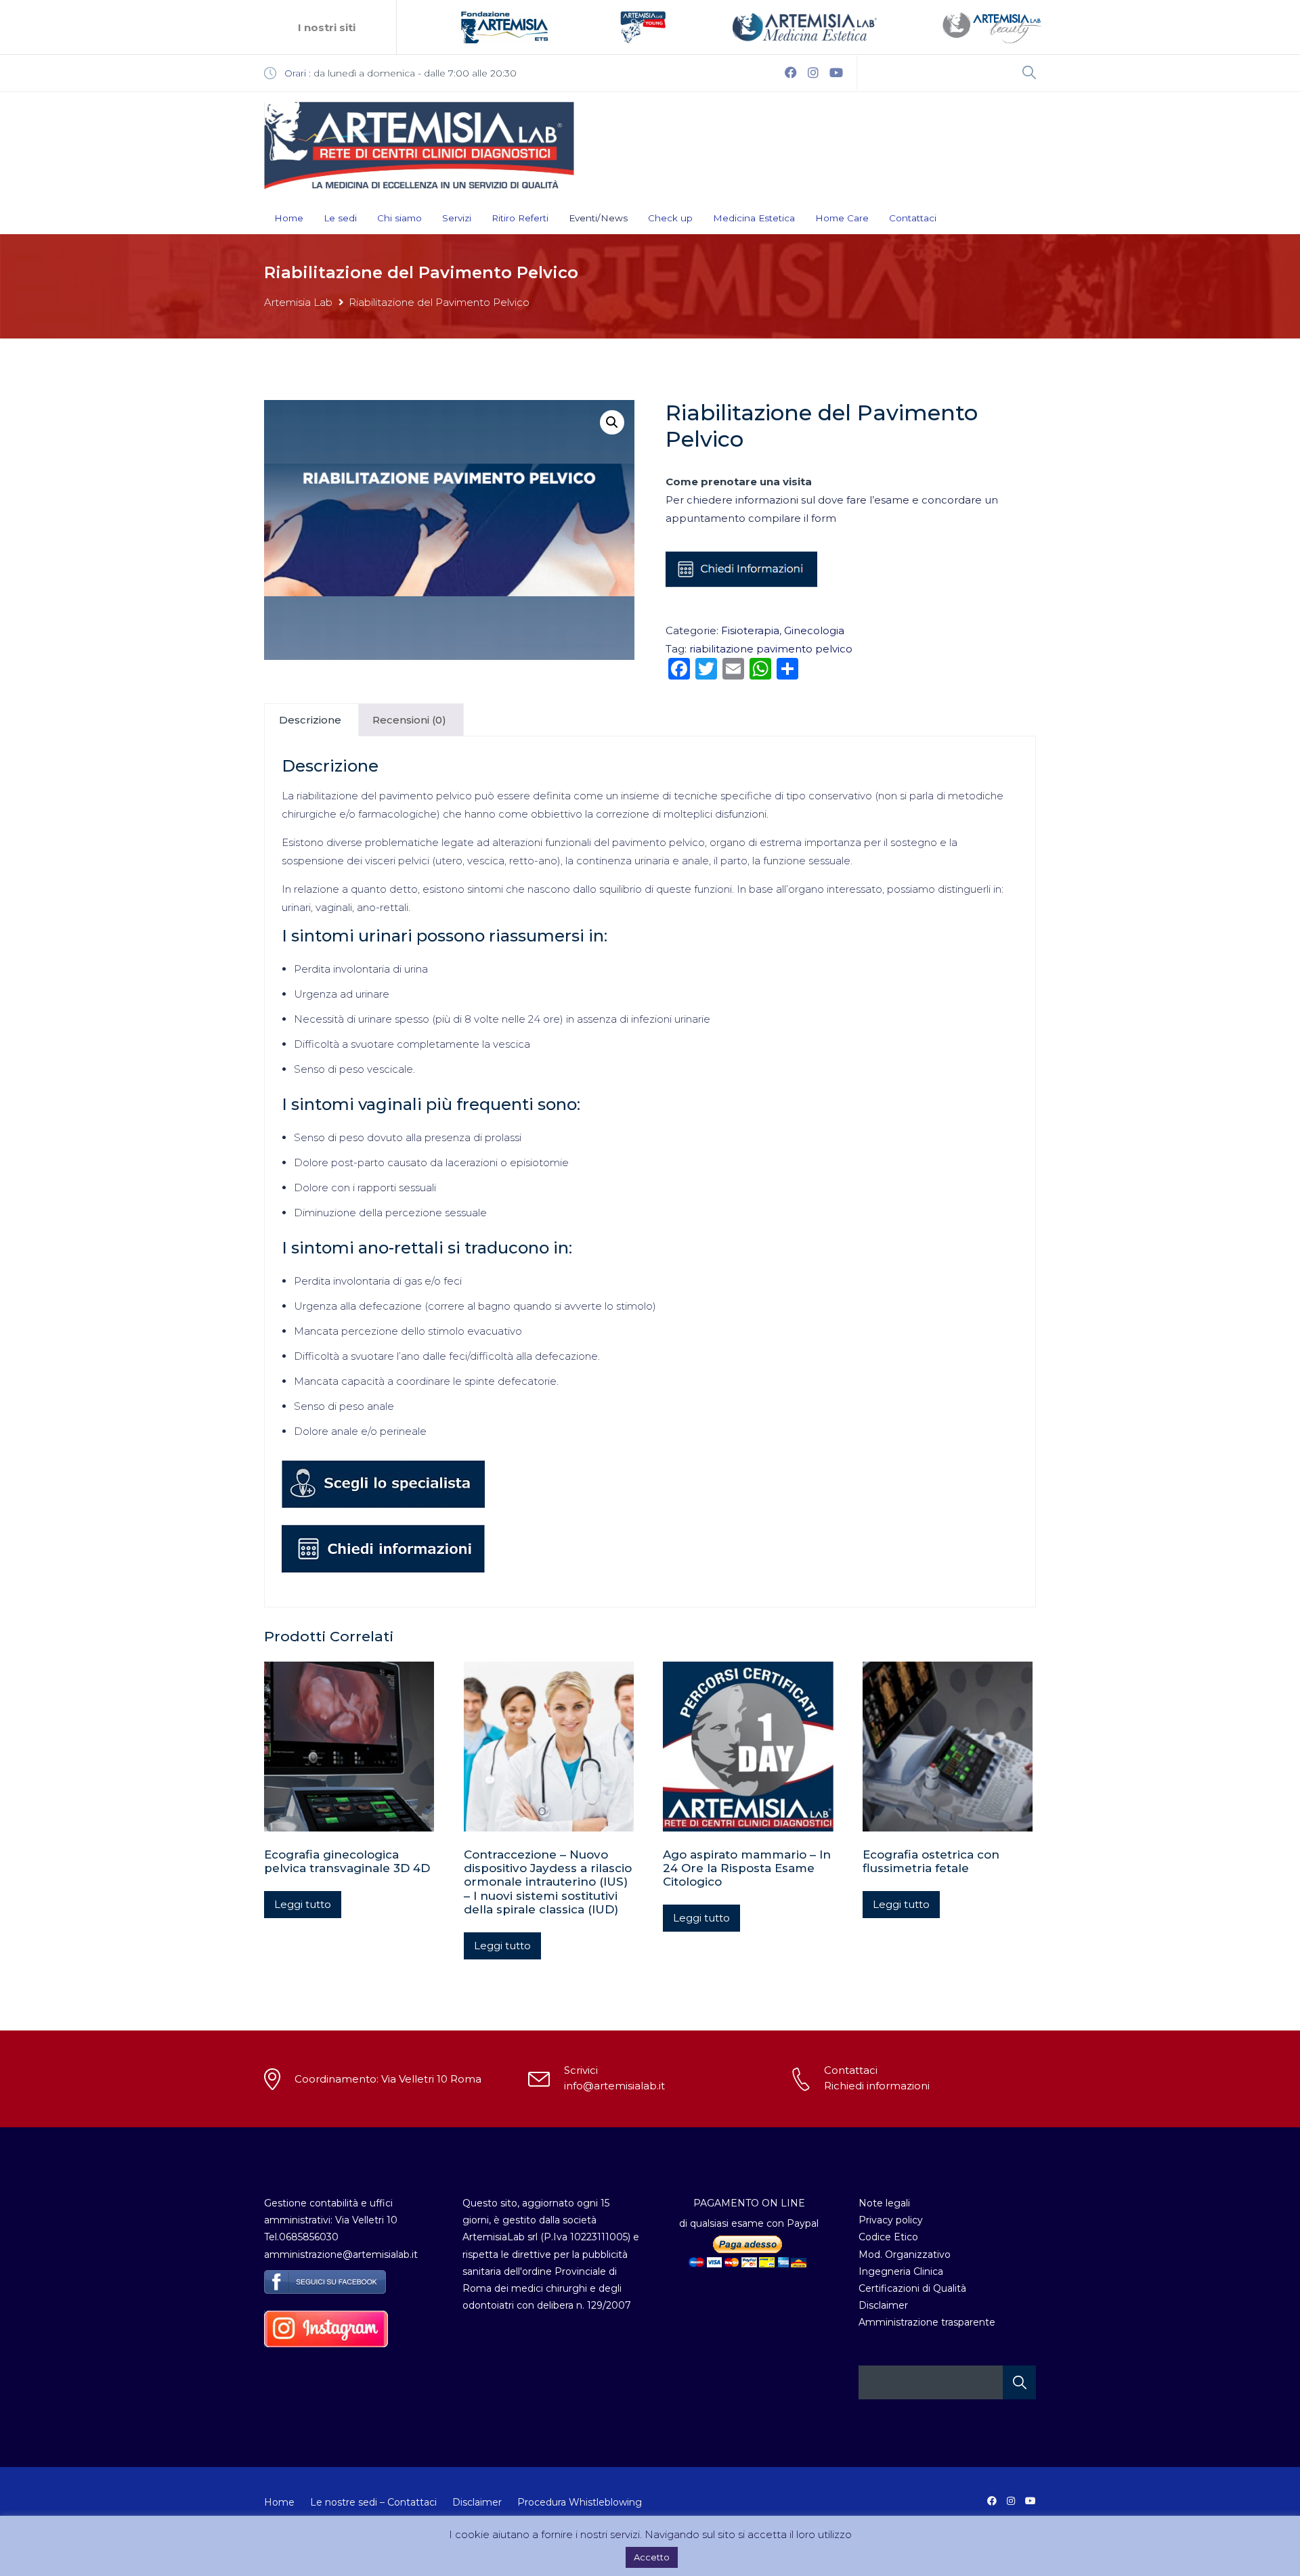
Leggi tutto (303, 1904)
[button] (612, 422)
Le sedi (340, 218)
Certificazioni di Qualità (912, 2288)
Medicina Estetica (754, 218)
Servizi (457, 218)
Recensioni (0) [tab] (409, 720)
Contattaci (913, 218)
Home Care (842, 218)
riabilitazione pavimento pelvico (771, 649)
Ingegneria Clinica (901, 2271)
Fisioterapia (750, 630)
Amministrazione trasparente (927, 2322)
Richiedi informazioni (877, 2086)
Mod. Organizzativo (905, 2255)
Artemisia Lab (298, 302)
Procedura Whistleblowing (580, 2502)
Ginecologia (814, 630)
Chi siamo (399, 218)
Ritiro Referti (520, 218)
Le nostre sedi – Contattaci (373, 2502)
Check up (670, 218)
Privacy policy (891, 2220)
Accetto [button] (652, 2557)
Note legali (884, 2203)
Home (289, 218)
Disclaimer (883, 2305)
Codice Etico (888, 2237)
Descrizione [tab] (310, 720)
